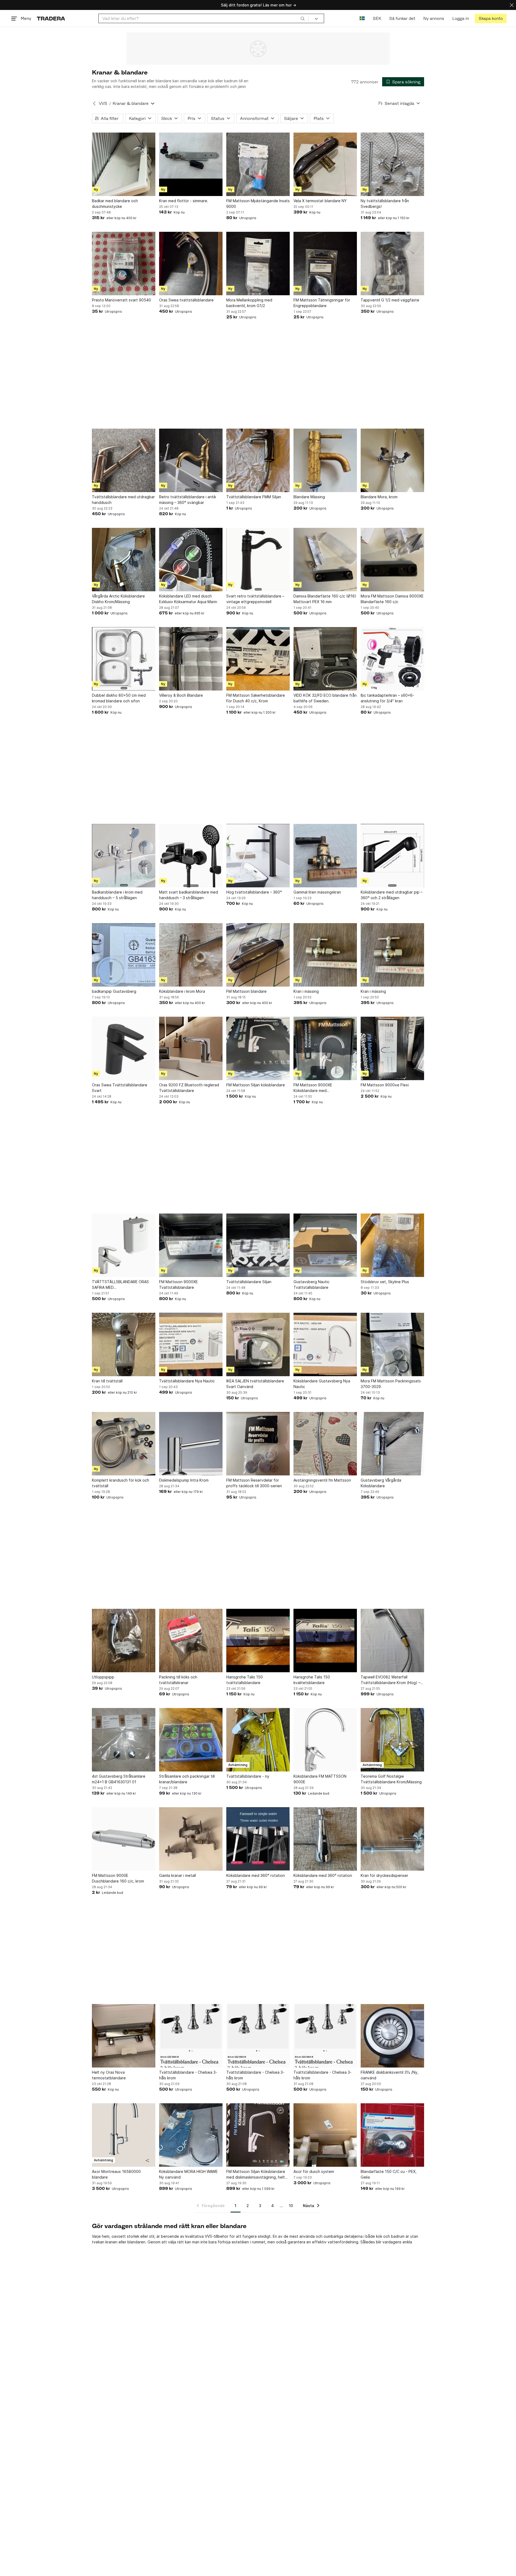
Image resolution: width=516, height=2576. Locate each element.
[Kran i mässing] (325, 955)
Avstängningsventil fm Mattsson (322, 1480)
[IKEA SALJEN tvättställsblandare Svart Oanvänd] (258, 1344)
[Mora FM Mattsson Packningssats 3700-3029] (392, 1344)
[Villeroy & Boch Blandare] (191, 659)
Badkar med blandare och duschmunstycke (115, 204)
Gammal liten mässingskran (317, 892)
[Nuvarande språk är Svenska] (362, 18)
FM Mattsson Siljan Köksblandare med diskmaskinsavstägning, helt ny (256, 2175)
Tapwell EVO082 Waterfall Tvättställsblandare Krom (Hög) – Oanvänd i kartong (390, 1680)
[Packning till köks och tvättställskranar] (191, 1641)
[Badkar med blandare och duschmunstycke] (124, 164)
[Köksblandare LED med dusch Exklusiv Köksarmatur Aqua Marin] (191, 560)
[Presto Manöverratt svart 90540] (124, 264)
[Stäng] (512, 5)
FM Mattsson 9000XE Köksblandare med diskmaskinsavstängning (315, 1088)
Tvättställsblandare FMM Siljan (254, 497)
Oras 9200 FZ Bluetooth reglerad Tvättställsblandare (189, 1088)
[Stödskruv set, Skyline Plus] (392, 1245)
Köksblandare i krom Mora (182, 991)
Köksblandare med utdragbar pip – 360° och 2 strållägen (392, 895)
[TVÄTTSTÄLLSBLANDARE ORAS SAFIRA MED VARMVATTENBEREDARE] (124, 1245)
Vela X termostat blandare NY (320, 201)
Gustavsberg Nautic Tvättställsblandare (311, 1285)
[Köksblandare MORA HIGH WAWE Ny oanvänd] (191, 2135)
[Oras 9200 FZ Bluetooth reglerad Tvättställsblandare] (191, 1048)
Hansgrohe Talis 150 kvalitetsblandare (312, 1680)
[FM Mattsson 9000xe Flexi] (392, 1048)
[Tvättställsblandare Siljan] (258, 1245)
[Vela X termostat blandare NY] (325, 164)
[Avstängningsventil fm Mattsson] (325, 1444)
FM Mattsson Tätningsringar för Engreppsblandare (322, 303)
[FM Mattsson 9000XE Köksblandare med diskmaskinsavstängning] (325, 1048)
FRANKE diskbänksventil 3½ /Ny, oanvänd (390, 2075)
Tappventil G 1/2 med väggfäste (390, 300)
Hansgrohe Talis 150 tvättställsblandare (245, 1680)
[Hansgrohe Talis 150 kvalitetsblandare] (325, 1641)
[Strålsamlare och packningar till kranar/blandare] (191, 1740)
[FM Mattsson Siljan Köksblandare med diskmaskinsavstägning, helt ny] (258, 2135)
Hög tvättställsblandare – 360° (254, 892)
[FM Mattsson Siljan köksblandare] (258, 1048)
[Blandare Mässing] (325, 460)
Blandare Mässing (309, 497)
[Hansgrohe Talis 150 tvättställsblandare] (258, 1641)
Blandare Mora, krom (379, 497)
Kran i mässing (306, 991)
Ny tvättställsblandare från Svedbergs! (385, 204)
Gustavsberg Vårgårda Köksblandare (381, 1483)
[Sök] (303, 18)
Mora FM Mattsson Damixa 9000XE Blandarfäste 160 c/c (392, 599)
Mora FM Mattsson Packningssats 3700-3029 (391, 1384)
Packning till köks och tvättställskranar (178, 1680)
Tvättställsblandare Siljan (249, 1282)
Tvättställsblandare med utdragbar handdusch (123, 500)
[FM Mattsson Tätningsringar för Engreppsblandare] (325, 264)
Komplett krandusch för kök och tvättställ (121, 1483)
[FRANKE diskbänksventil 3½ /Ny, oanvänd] (392, 2036)
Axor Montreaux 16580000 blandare (116, 2174)
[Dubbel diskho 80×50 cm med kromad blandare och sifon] (124, 659)
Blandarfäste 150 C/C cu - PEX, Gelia (389, 2174)
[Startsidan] (51, 18)
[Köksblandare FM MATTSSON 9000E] (325, 1740)
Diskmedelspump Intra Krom (184, 1480)
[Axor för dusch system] (325, 2135)
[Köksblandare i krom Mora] (191, 955)
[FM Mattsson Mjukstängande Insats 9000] (258, 164)
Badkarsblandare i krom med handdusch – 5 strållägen (117, 895)
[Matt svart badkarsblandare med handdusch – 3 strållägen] (191, 856)
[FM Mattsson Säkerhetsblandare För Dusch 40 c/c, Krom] (258, 659)
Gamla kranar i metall (178, 1875)
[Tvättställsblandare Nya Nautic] (191, 1344)
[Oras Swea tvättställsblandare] (191, 264)
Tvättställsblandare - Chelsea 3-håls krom (188, 2075)
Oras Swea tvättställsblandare (186, 300)
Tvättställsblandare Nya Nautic (187, 1381)
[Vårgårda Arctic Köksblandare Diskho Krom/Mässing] (124, 560)
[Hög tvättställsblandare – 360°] (258, 856)
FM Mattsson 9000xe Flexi (385, 1085)
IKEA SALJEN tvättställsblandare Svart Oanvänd (255, 1384)
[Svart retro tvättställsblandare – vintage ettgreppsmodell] (258, 560)
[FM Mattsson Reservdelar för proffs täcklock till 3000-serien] (258, 1444)
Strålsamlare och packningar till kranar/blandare (187, 1779)
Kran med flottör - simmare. (184, 201)
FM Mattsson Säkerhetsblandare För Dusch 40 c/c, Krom (256, 698)
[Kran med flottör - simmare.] (191, 164)
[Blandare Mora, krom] (392, 460)
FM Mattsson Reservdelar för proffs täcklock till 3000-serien (254, 1483)
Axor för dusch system (314, 2171)
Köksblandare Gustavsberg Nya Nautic (322, 1384)
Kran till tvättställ (107, 1381)
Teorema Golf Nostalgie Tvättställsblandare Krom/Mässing (391, 1779)
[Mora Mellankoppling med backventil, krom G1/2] (258, 264)
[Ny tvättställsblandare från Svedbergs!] (392, 164)
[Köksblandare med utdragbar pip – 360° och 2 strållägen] (392, 856)
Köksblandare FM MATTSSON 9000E (320, 1779)
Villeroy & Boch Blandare (181, 695)
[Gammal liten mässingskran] (325, 856)
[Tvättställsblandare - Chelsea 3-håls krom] (191, 2036)
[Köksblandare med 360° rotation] (258, 1839)
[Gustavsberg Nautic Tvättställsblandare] (325, 1245)
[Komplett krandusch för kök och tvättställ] (124, 1444)
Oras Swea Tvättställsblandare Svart (120, 1088)
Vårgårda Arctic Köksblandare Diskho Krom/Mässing (118, 599)
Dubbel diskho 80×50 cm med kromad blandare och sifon (119, 698)
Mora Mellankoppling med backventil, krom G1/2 (249, 303)
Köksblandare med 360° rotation (256, 1875)
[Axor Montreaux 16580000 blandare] (124, 2135)
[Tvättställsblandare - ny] (258, 1740)
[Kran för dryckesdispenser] (392, 1839)
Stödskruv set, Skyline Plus (385, 1282)
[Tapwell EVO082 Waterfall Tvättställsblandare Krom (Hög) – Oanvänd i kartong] (392, 1641)
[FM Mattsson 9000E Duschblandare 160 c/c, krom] (124, 1839)
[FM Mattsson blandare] (258, 955)
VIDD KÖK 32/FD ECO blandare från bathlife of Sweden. (325, 698)
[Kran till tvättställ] (124, 1344)
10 (291, 2206)
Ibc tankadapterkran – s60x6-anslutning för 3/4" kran (387, 698)
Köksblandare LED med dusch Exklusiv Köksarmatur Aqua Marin (188, 599)
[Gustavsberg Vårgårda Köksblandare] (392, 1444)
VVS (103, 103)
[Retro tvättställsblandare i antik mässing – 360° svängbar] (191, 460)
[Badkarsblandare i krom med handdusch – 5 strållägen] (124, 856)
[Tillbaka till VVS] (94, 104)
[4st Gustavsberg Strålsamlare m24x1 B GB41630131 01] (124, 1740)
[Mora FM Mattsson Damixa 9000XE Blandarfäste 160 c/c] (392, 560)
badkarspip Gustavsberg (114, 991)
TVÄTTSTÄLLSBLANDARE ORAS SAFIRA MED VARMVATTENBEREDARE (120, 1285)
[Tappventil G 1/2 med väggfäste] (392, 264)
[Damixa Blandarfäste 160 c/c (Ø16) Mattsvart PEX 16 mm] (325, 560)
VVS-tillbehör (217, 2236)
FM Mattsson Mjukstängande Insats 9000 (258, 204)
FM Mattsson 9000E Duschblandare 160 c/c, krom (118, 1878)
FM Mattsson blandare (246, 991)
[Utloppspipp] (124, 1641)
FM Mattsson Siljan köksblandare (256, 1085)
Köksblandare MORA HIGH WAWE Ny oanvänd (188, 2174)
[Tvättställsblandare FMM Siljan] (258, 460)
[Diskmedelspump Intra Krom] (191, 1444)
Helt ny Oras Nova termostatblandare (109, 2075)
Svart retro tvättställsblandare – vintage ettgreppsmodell (255, 599)
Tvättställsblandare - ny (248, 1776)
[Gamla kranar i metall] (191, 1839)
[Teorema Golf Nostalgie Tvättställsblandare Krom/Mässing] (392, 1740)
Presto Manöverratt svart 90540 (121, 300)
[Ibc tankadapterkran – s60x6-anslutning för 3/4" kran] (392, 659)
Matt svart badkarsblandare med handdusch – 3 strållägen (189, 895)
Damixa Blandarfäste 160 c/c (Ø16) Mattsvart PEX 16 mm (325, 599)
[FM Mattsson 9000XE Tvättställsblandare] (191, 1245)
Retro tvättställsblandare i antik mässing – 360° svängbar (188, 500)
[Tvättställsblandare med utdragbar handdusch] (124, 460)
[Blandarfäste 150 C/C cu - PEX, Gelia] (392, 2135)
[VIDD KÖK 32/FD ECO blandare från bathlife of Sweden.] (325, 659)
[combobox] (204, 18)
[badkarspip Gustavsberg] (124, 955)
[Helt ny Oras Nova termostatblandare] (124, 2036)
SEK (377, 18)
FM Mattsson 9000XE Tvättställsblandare (178, 1285)
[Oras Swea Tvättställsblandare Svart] (124, 1048)
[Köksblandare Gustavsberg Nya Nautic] (325, 1344)
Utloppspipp (103, 1677)
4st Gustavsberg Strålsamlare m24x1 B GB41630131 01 (119, 1779)
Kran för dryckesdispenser (384, 1875)
